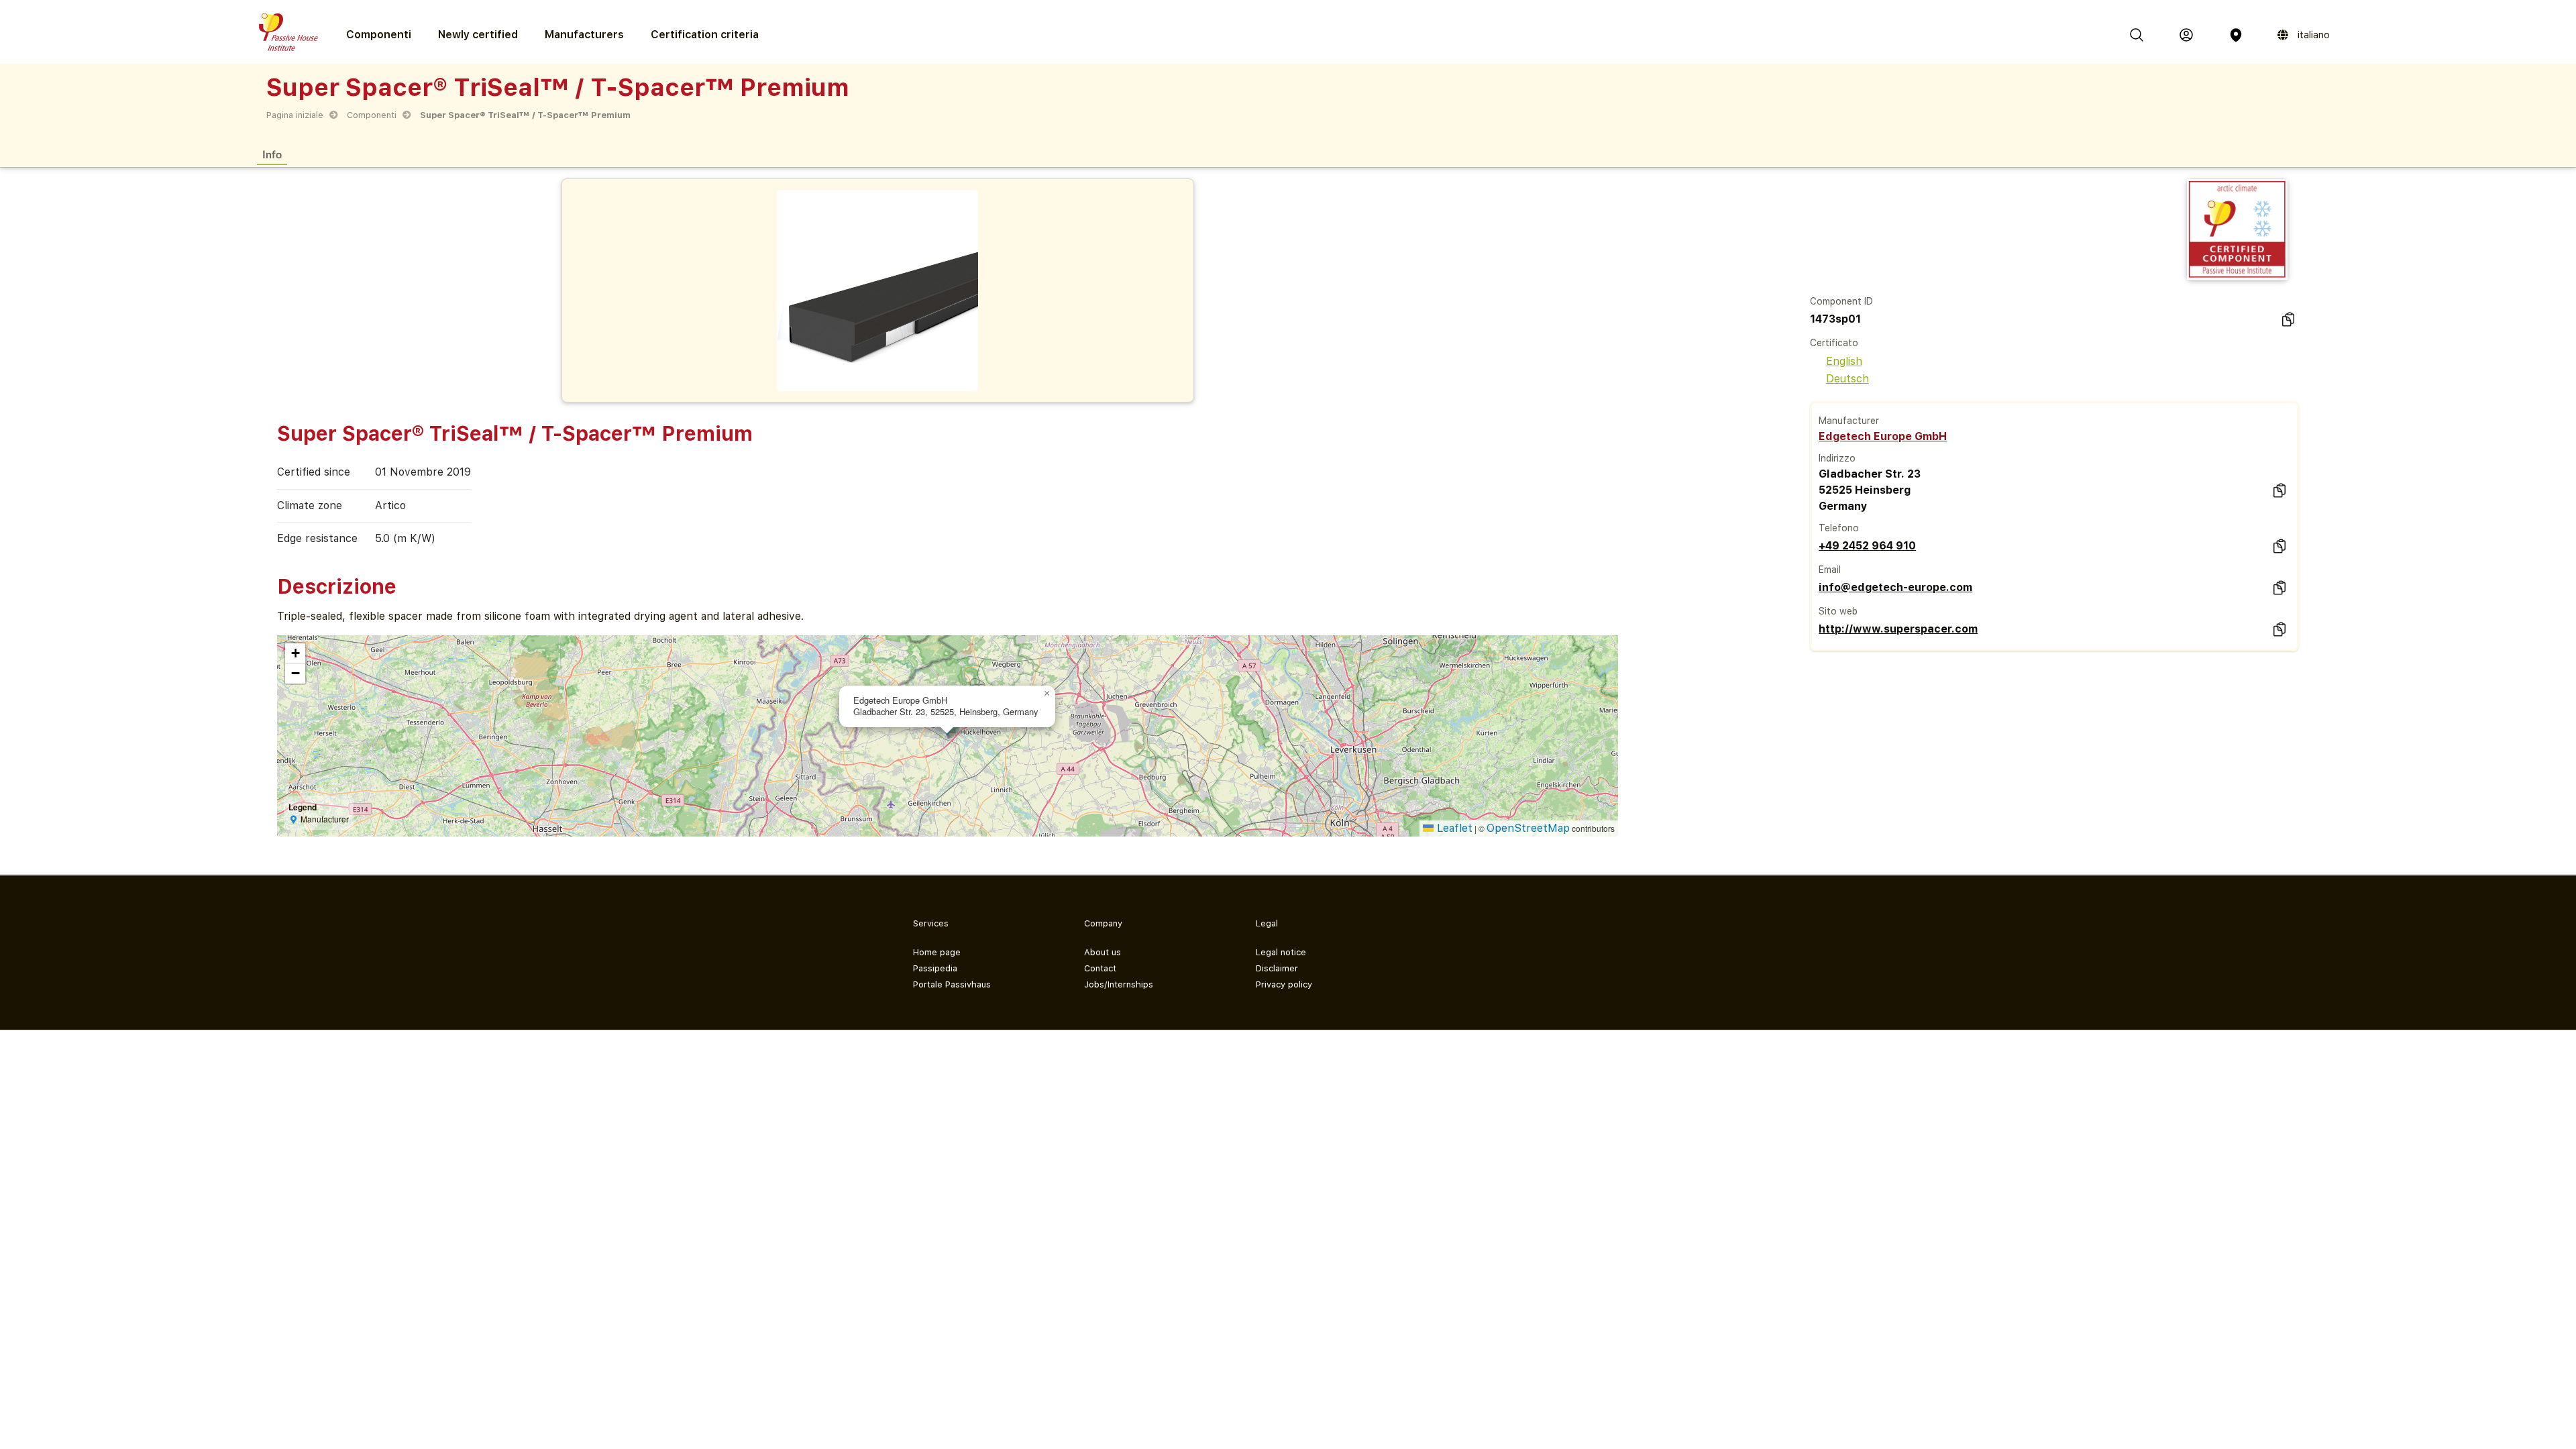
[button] (1047, 694)
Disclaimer (1277, 968)
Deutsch (1847, 379)
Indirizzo (1837, 458)
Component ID (1841, 301)
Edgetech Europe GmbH (1883, 436)
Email (1830, 570)
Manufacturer (1849, 421)
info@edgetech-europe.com (1895, 587)
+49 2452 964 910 (1867, 546)
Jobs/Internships (1119, 984)
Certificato (1834, 343)
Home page (937, 952)
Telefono (1839, 528)
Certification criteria (705, 35)
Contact (1100, 968)
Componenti (372, 115)
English (1844, 361)
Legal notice (1281, 952)
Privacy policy (1284, 984)
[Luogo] (2236, 35)
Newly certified (478, 35)
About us (1103, 952)
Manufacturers (584, 35)
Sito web (1838, 611)
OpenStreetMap (1528, 828)
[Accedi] (2186, 35)
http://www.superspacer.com (1898, 629)
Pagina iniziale (295, 115)
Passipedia (935, 968)
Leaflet (1453, 828)
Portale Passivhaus (952, 984)
